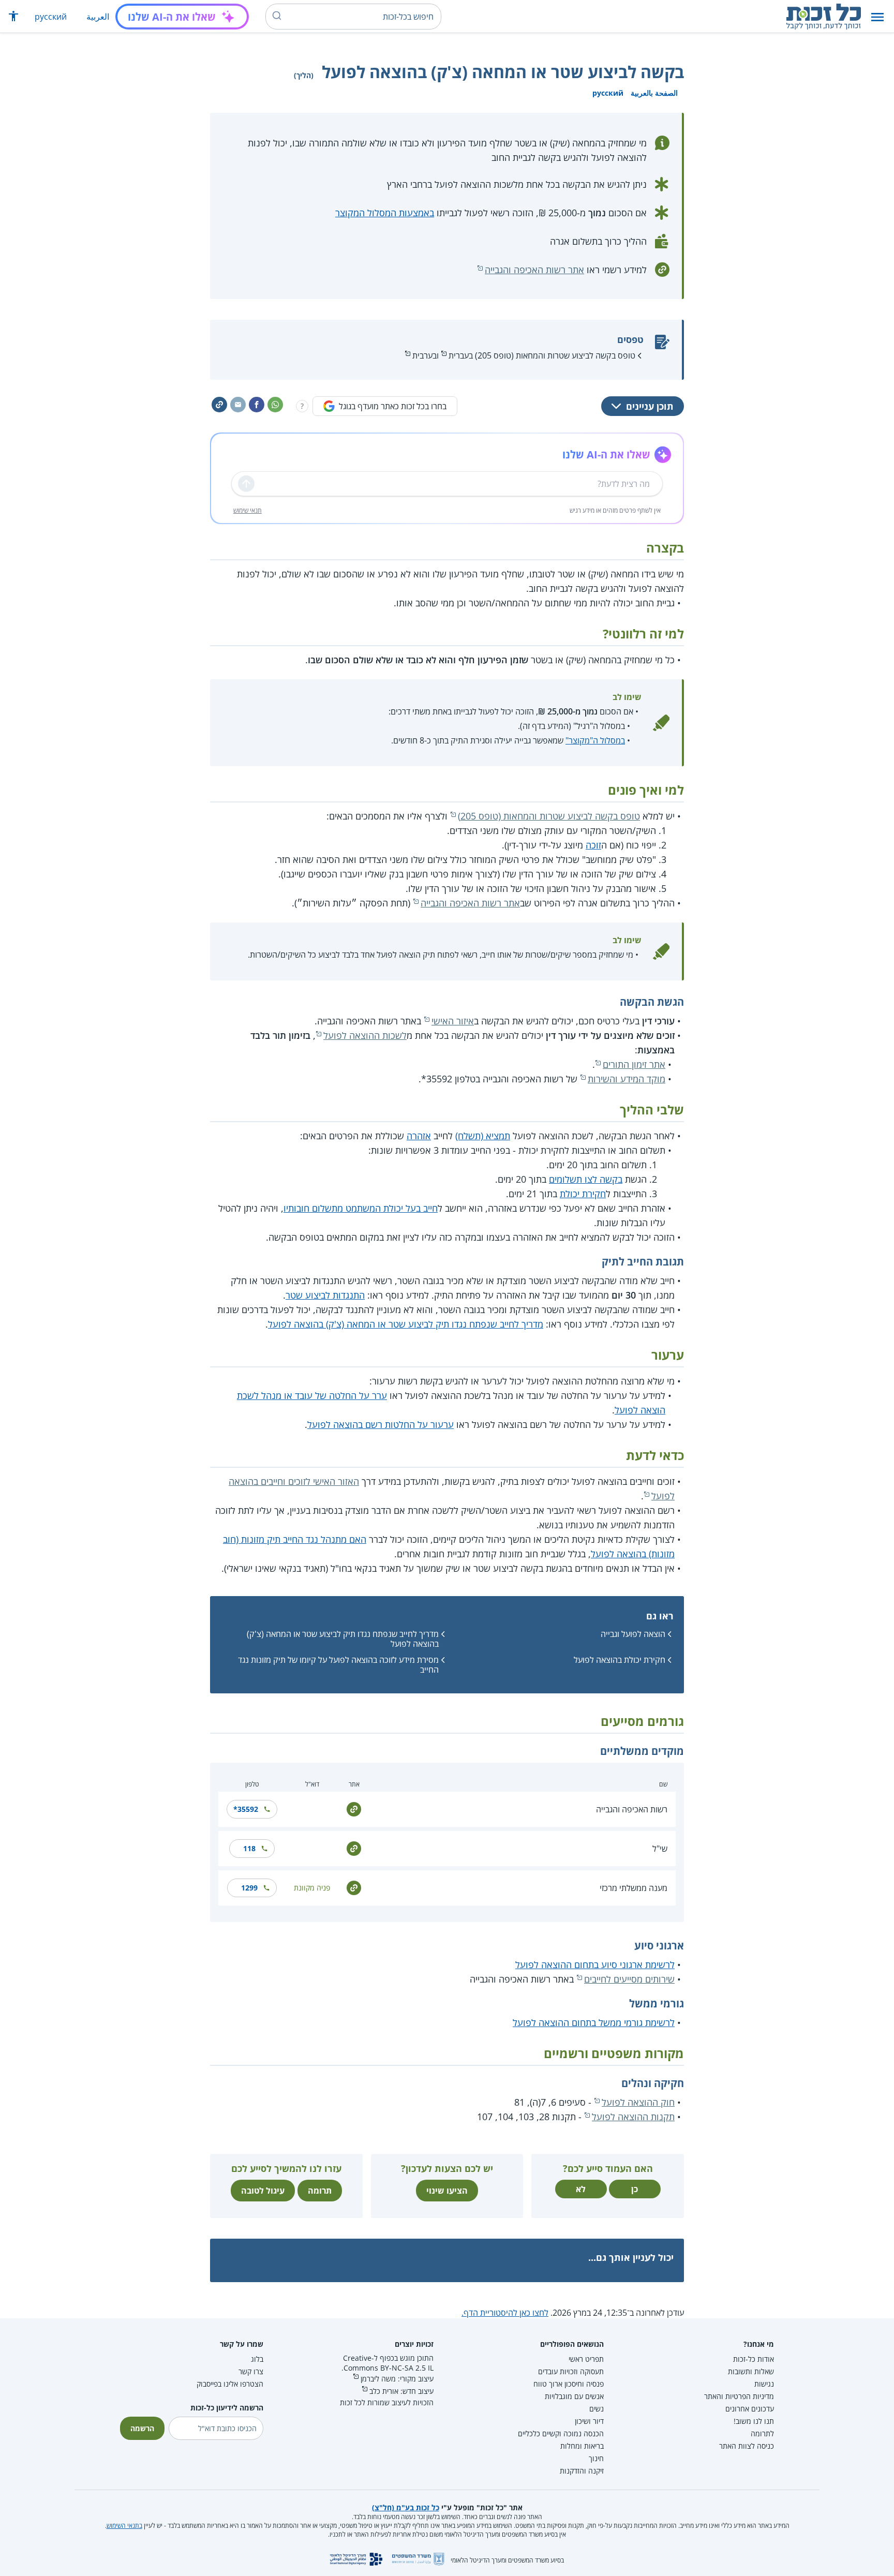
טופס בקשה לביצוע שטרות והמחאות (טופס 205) (549, 816)
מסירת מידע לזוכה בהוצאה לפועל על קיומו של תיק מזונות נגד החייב (338, 1665)
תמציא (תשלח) (483, 1136)
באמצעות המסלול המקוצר (385, 213)
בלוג (257, 2359)
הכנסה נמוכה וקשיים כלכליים (561, 2433)
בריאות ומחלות (582, 2446)
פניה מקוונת (312, 1888)
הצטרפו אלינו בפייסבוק (230, 2384)
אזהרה (419, 1136)
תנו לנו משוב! (754, 2421)
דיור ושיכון (589, 2421)
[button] (877, 17)
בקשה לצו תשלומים (586, 1179)
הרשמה (142, 2428)
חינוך (596, 2458)
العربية (98, 17)
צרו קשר (251, 2371)
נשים (597, 2409)
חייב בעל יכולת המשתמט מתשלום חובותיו (361, 1208)
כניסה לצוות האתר (747, 2446)
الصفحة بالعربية (654, 93)
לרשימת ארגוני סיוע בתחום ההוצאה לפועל (595, 1964)
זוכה (593, 845)
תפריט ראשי (586, 2359)
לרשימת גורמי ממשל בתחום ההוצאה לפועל (594, 2022)
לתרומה (762, 2433)
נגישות (764, 2384)
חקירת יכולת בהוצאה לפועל (620, 1660)
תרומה (320, 2191)
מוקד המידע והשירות (627, 1079)
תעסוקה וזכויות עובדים (571, 2371)
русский (51, 17)
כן (635, 2189)
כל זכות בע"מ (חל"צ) (406, 2507)
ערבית (422, 355)
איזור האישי (453, 1021)
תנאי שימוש (248, 510)
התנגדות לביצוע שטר (325, 1295)
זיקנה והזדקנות (582, 2471)
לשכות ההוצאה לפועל (365, 1035)
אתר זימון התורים (634, 1064)
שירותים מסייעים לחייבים (629, 1979)
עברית (459, 355)
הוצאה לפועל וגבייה (633, 1634)
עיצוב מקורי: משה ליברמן (397, 2379)
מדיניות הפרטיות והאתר (739, 2396)
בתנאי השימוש (124, 2526)
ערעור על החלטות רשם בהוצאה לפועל (381, 1424)
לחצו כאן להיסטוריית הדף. (505, 2313)
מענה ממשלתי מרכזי (634, 1888)
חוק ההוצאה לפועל (638, 2102)
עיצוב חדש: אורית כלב (401, 2391)
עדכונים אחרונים (750, 2409)
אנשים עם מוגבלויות (574, 2396)
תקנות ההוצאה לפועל (633, 2117)
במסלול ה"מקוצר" (595, 740)
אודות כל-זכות (754, 2359)
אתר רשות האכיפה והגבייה (534, 270)
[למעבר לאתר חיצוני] (354, 1808)
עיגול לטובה (263, 2191)
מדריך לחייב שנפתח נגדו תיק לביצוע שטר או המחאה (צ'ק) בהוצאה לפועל (406, 1324)
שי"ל (660, 1849)
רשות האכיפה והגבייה (632, 1809)
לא (581, 2189)
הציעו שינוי (447, 2191)
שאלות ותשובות (751, 2371)
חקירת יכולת (583, 1194)
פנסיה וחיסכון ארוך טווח (569, 2384)
